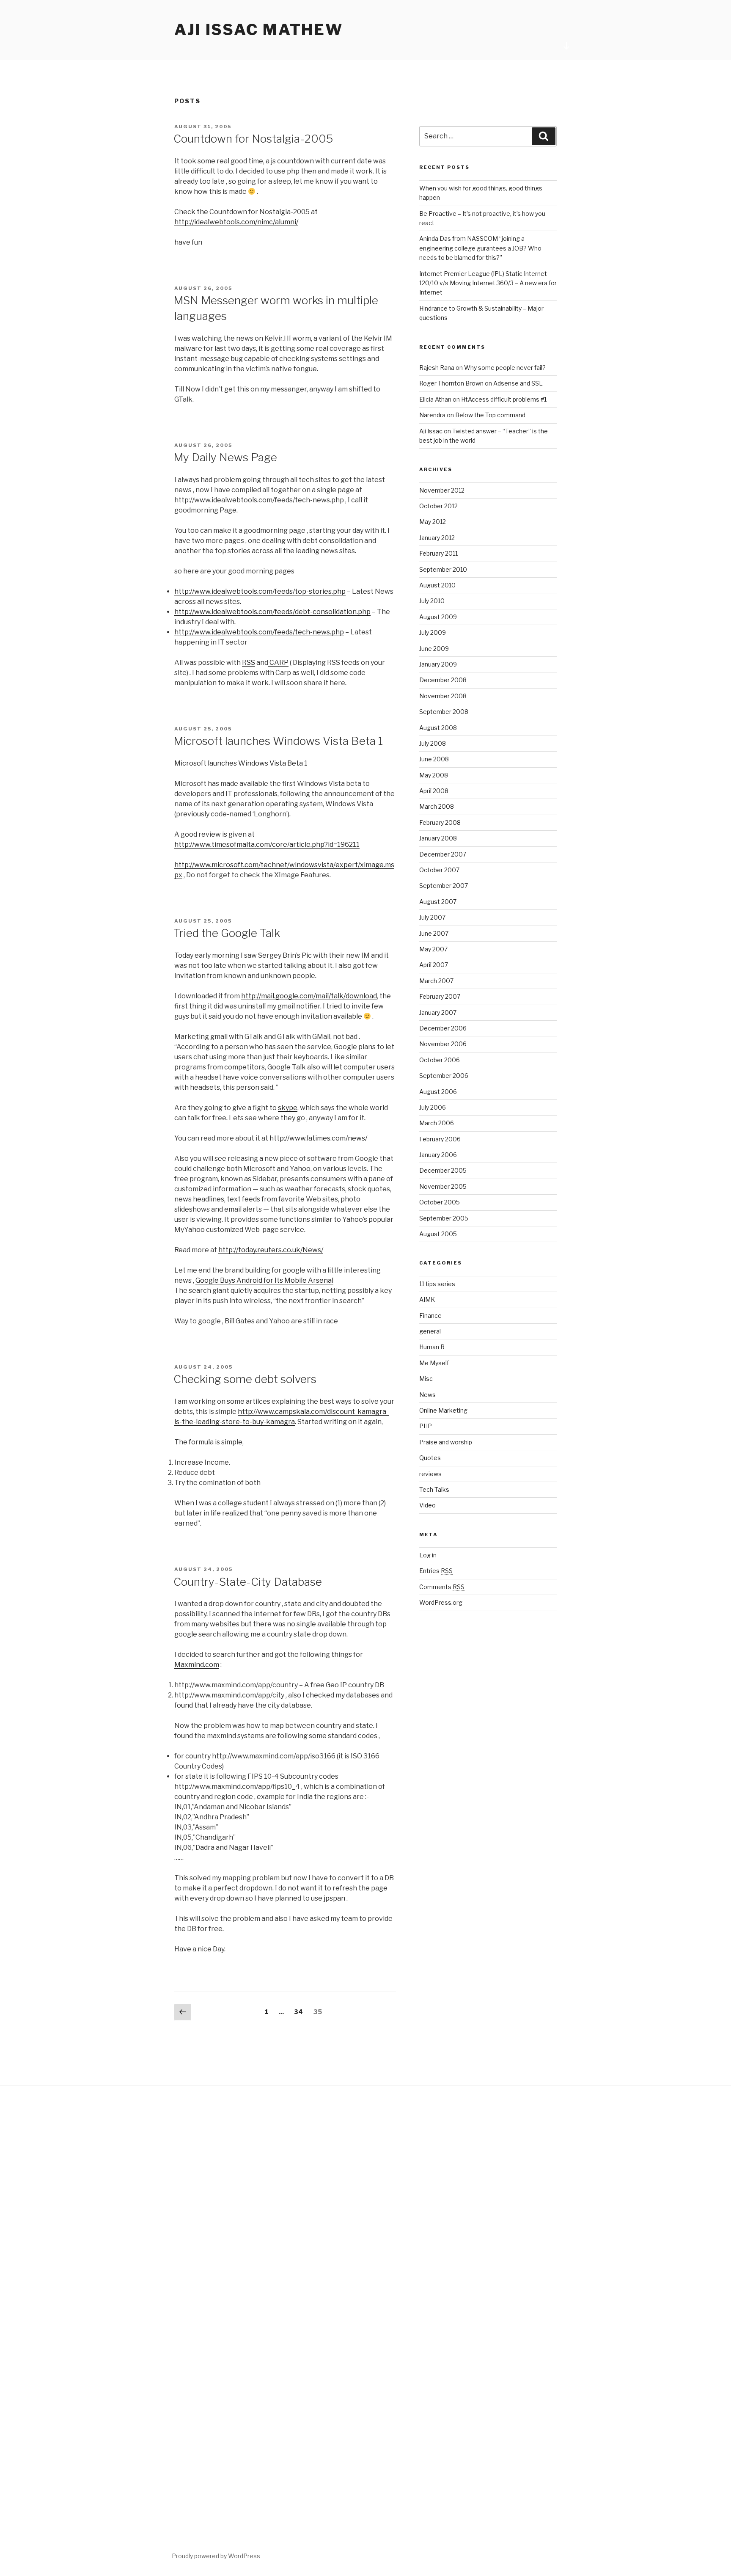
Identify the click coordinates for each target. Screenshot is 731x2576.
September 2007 (444, 886)
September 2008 (444, 712)
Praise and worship (446, 1442)
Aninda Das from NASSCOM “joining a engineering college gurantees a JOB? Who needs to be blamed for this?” (480, 248)
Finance (430, 1316)
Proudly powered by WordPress (216, 2556)
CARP (278, 663)
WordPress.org (441, 1602)
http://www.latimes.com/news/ (318, 1138)
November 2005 (443, 1186)
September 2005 (444, 1218)
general (430, 1331)
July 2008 (433, 743)
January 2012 (437, 538)
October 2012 (438, 506)
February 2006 (440, 1139)
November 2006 (443, 1044)
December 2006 (443, 1028)
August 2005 (438, 1234)
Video (427, 1505)
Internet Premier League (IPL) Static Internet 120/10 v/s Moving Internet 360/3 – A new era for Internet (488, 283)
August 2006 (438, 1092)
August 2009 (438, 617)
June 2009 (434, 649)
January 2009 (438, 664)
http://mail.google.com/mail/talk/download (309, 996)
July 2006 (433, 1107)
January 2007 (438, 1012)
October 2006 (440, 1060)
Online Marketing (443, 1410)
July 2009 (433, 632)
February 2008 (440, 822)
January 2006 (438, 1155)
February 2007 (440, 996)
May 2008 (434, 775)
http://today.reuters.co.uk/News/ (271, 1250)
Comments (442, 1587)
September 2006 (444, 1076)
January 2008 (438, 838)
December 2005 (443, 1170)
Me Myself (434, 1363)
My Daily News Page (225, 457)
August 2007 (438, 902)
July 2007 (432, 917)
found (184, 1705)
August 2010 (437, 585)
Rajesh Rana (437, 368)
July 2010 (432, 601)
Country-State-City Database (248, 1582)
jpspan (335, 1898)
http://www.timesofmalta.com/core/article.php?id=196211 (267, 844)
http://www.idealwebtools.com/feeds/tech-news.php (259, 632)
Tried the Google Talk (227, 933)
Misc (426, 1379)
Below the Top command (490, 415)
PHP (426, 1426)
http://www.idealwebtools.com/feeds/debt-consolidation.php (272, 612)
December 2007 (443, 854)
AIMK (427, 1299)
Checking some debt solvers (245, 1379)
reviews (430, 1474)
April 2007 (434, 965)
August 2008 (438, 728)
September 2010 (443, 569)
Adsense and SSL (518, 383)
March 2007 (436, 981)
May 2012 (433, 522)
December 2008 (443, 680)
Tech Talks (434, 1489)
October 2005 (440, 1202)
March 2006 (437, 1123)
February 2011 (438, 553)
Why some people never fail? (505, 368)
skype (288, 1108)
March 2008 (437, 806)
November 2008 (443, 696)
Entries (436, 1571)
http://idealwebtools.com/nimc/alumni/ (236, 222)
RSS (249, 663)
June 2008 (434, 759)
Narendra (432, 415)
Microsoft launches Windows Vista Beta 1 (278, 741)
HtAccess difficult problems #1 (504, 399)
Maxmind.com (197, 1665)
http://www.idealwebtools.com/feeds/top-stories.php (260, 591)
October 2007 (439, 870)
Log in (428, 1555)
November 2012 (442, 490)
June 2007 (434, 933)
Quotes (430, 1458)
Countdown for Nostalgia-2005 (253, 139)
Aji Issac (431, 431)
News (427, 1395)
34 (301, 2012)
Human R (432, 1347)
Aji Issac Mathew (259, 30)
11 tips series (437, 1284)
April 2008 (434, 791)
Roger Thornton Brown (451, 383)
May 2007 (433, 949)
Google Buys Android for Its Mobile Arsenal (264, 1280)
